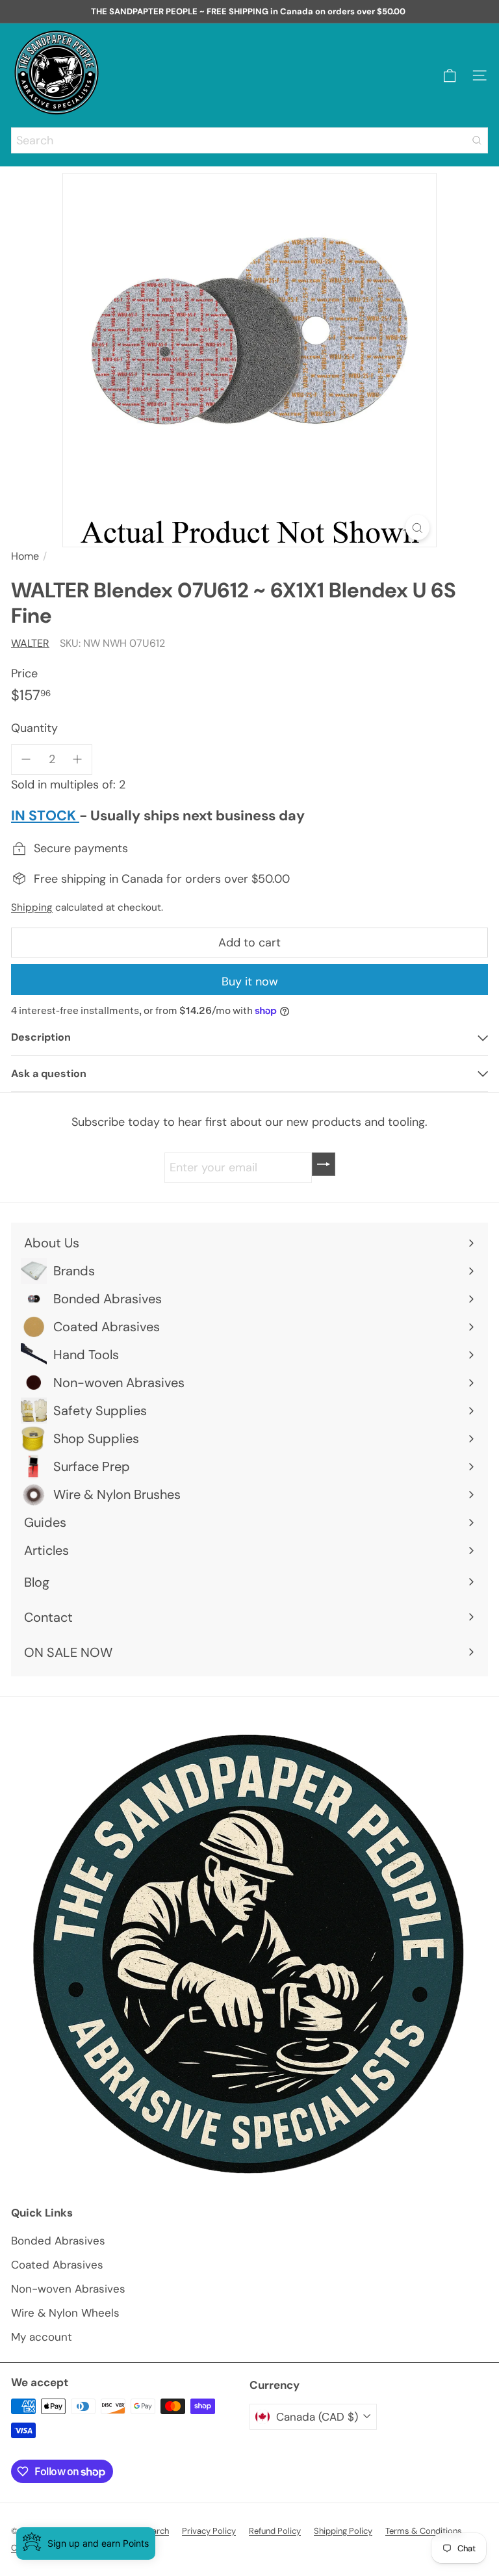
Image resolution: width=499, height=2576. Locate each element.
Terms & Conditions (424, 2531)
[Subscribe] (324, 1164)
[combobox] (249, 140)
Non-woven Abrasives (68, 2289)
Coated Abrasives (57, 2265)
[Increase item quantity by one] (78, 760)
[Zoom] (417, 527)
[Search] (477, 140)
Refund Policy (275, 2531)
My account (42, 2337)
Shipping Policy (343, 2531)
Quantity (34, 728)
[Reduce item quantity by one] (26, 760)
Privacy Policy (209, 2531)
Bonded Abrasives (58, 2241)
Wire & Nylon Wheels (65, 2313)
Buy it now (250, 982)
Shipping (32, 907)
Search (156, 2531)
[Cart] (450, 76)
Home (25, 556)
